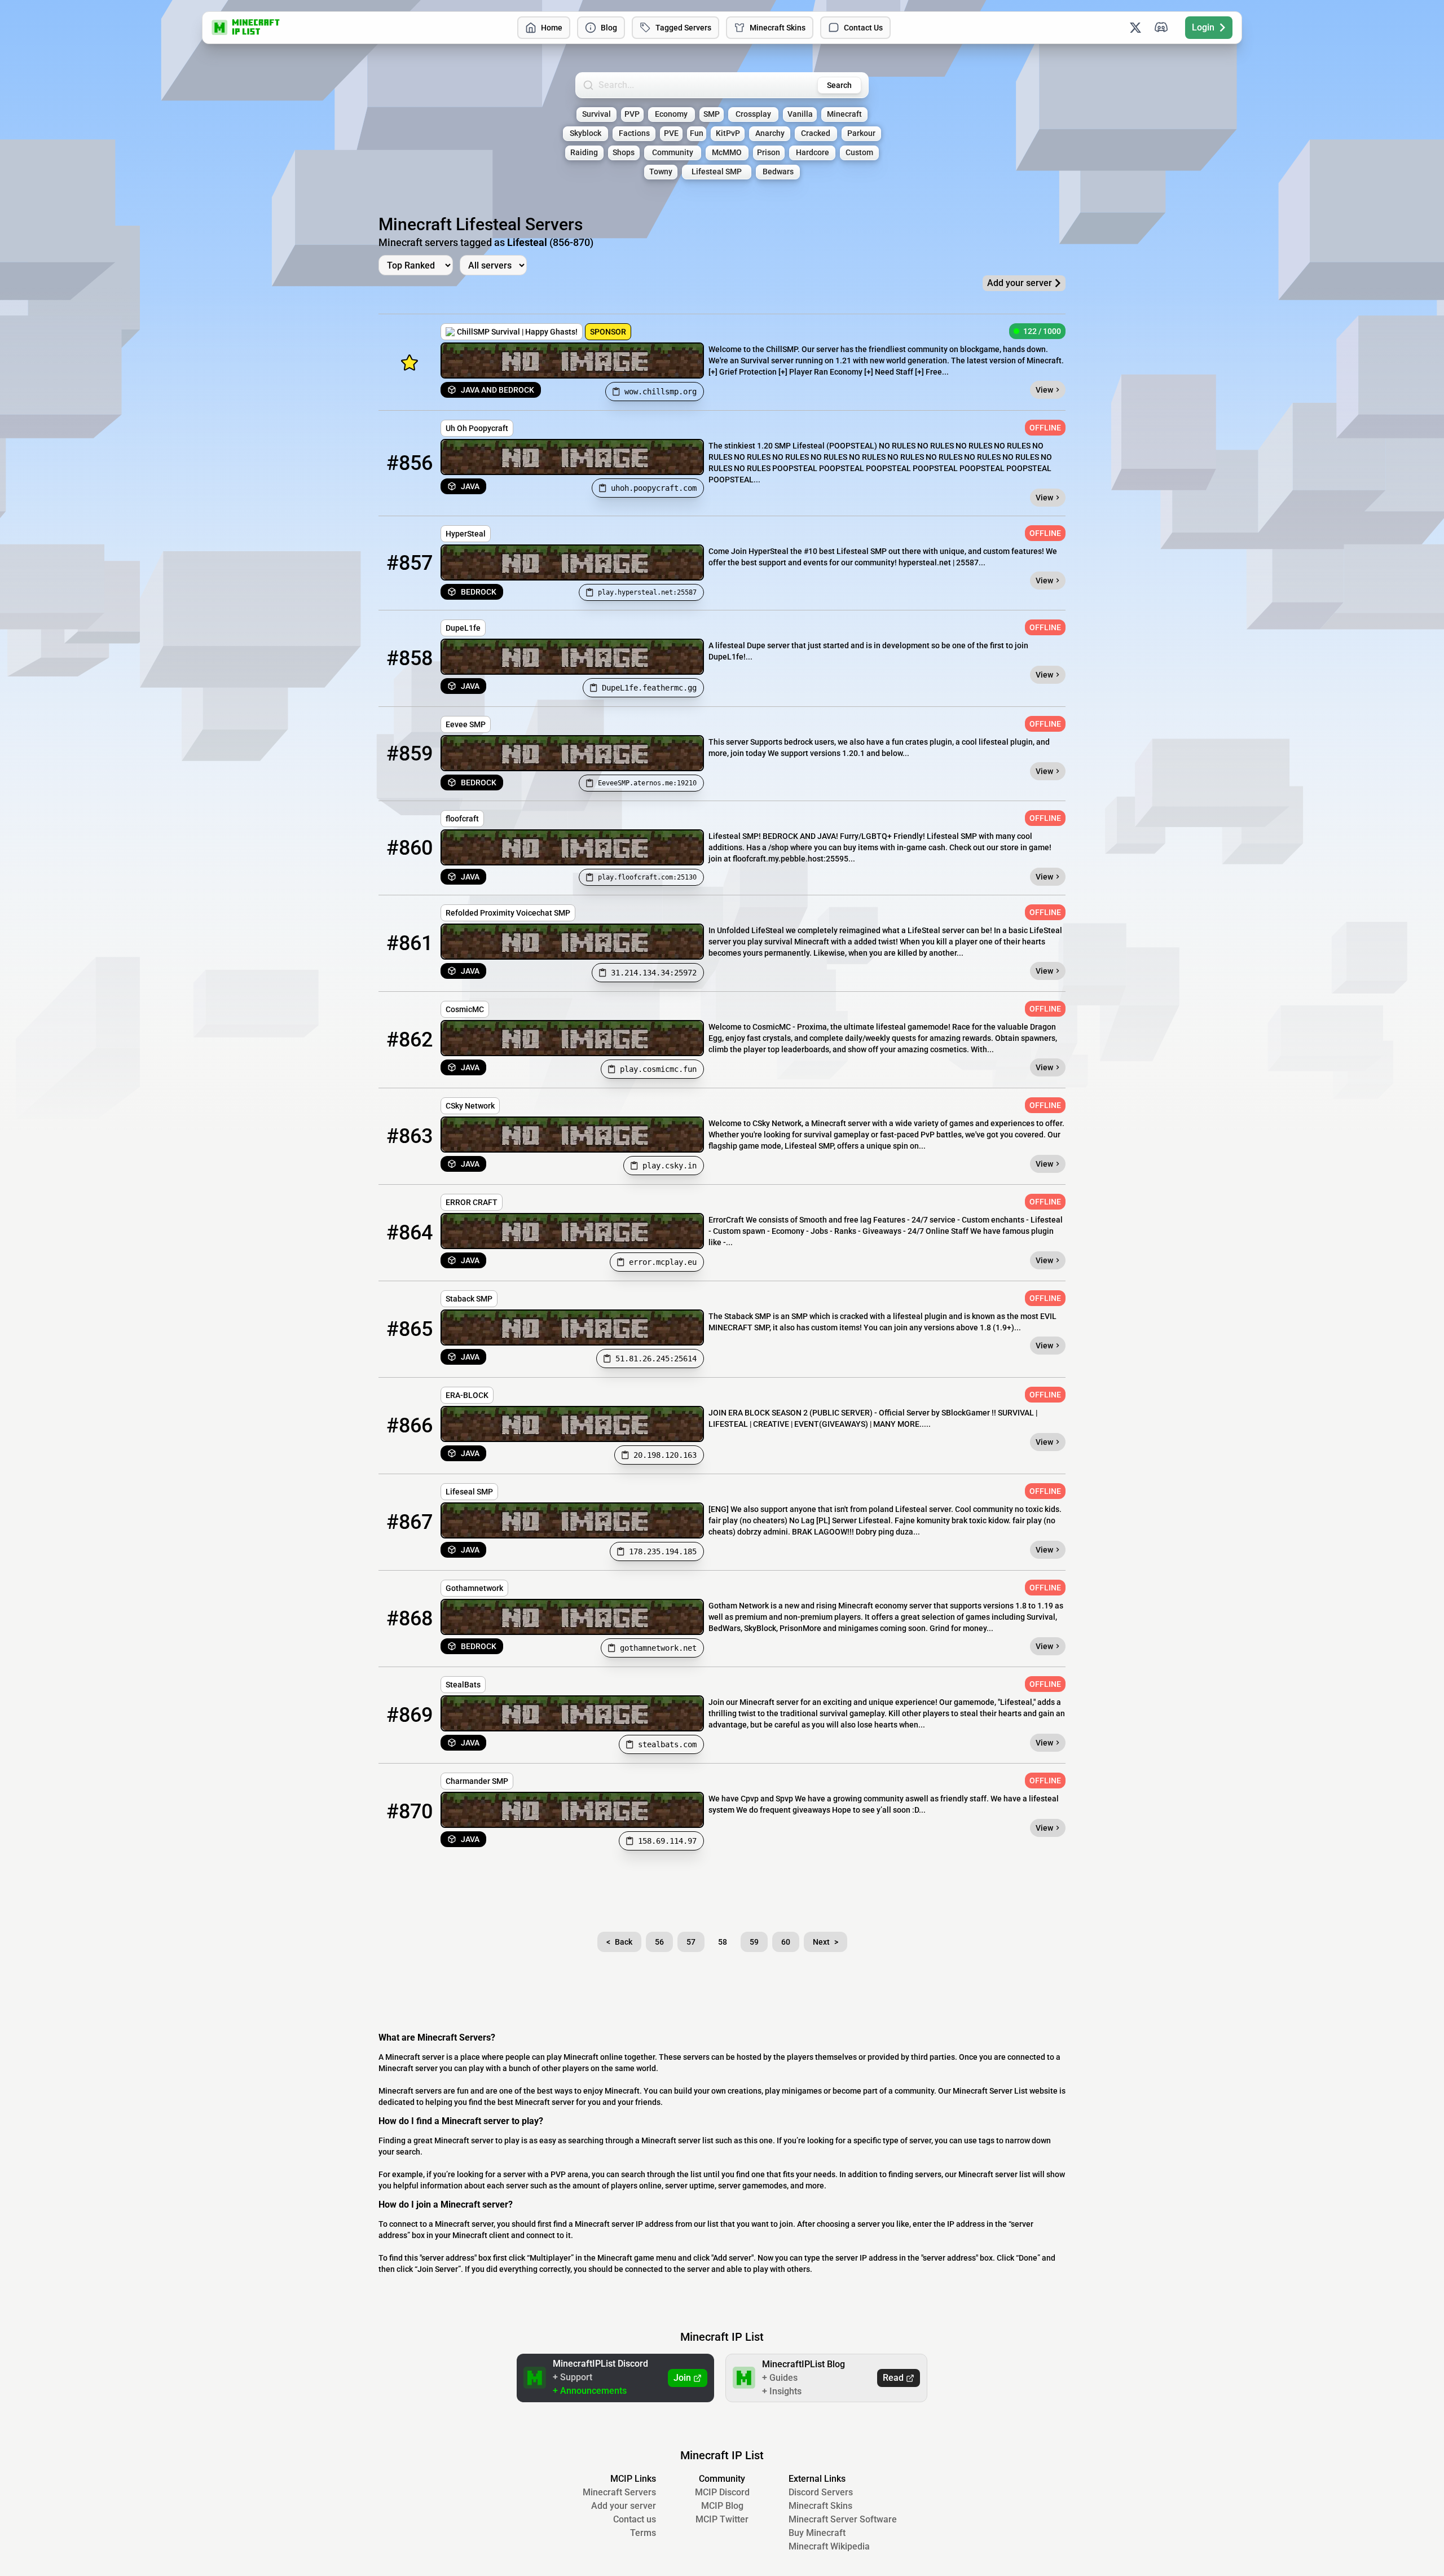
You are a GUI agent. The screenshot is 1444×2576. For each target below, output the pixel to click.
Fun (697, 133)
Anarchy (770, 133)
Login (1203, 27)
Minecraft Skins (778, 28)
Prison (769, 153)
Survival (596, 114)
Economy (671, 114)
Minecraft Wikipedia (829, 2546)
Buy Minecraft (817, 2533)
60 (786, 1942)
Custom (859, 153)
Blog (609, 28)
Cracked (816, 133)
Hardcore (813, 153)
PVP (632, 114)
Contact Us (863, 28)
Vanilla (800, 114)
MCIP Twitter (722, 2519)
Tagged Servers (683, 28)
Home (552, 28)
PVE (671, 133)
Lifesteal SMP (717, 172)
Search (839, 85)
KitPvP (728, 133)
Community (673, 153)
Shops (624, 153)
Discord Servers (821, 2492)
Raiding (584, 153)
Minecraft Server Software (843, 2519)
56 (659, 1942)
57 (691, 1942)
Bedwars (778, 172)
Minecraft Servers (619, 2492)
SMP (712, 114)
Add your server (624, 2506)
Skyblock (585, 133)
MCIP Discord (722, 2492)
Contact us (635, 2519)
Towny (661, 172)
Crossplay (753, 114)
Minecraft (844, 114)
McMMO (727, 153)
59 (754, 1942)
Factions (634, 133)
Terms (643, 2533)
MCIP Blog (722, 2506)
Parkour (861, 133)
